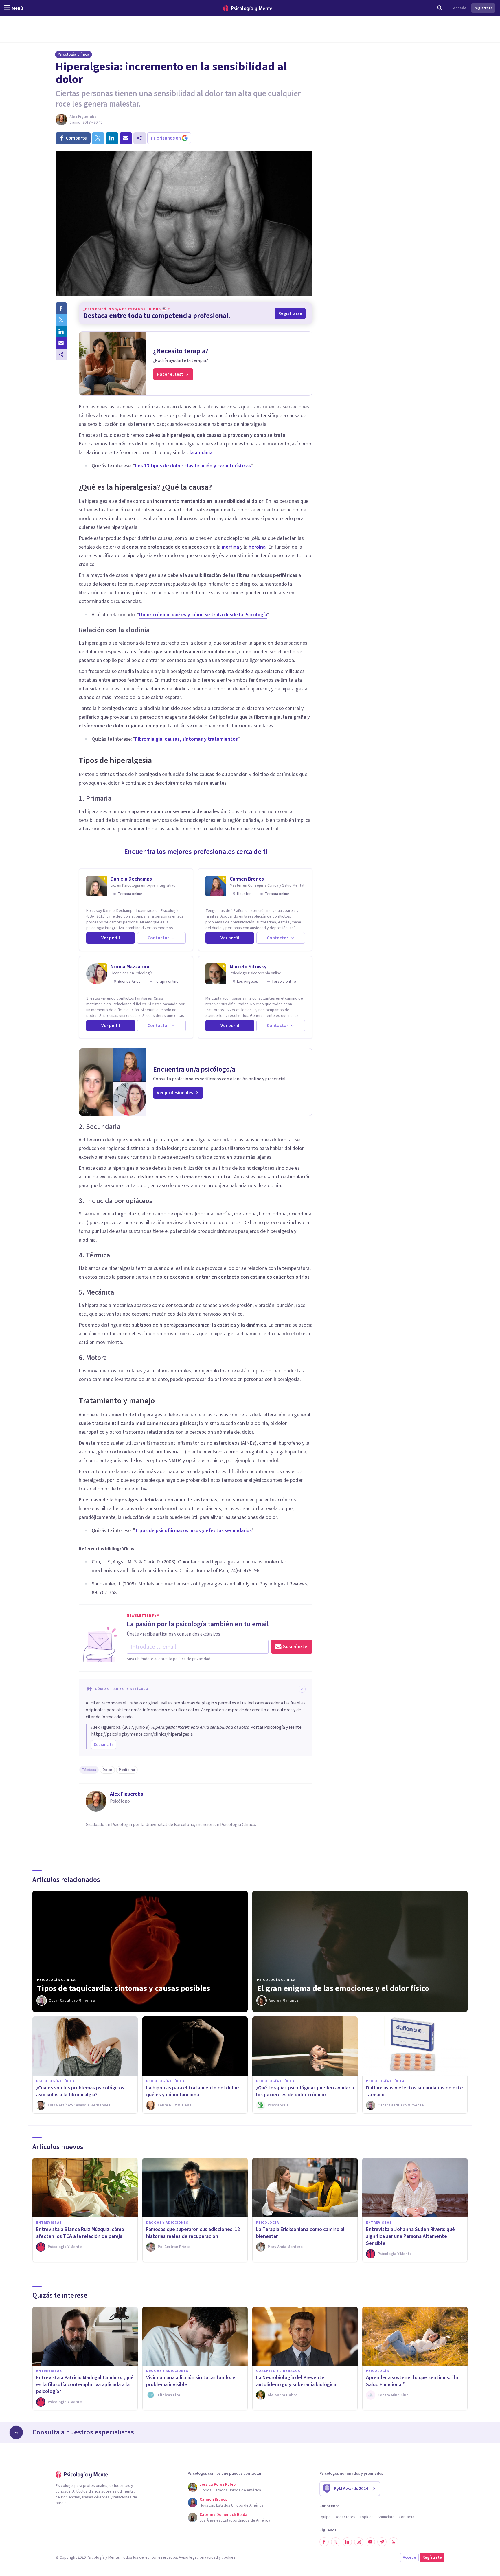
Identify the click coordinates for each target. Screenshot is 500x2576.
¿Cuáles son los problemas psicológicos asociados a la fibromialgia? (80, 2091)
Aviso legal (188, 2557)
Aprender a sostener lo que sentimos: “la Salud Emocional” (412, 2381)
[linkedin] (112, 138)
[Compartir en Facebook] (61, 308)
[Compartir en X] (61, 320)
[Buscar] (440, 8)
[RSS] (394, 2542)
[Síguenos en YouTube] (370, 2542)
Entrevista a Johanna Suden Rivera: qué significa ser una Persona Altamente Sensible (410, 2236)
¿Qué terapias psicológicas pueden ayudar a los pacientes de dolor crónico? (305, 2091)
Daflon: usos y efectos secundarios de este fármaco (414, 2091)
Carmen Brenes (247, 879)
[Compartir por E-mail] (61, 343)
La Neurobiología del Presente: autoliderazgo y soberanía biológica (296, 2381)
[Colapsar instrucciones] (302, 1689)
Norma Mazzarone (131, 967)
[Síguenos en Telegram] (382, 2542)
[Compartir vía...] (61, 355)
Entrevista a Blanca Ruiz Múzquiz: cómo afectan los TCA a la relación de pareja (80, 2233)
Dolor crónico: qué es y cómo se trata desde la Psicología (203, 615)
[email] (126, 138)
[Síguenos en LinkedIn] (347, 2542)
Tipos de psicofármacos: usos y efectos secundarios (193, 1531)
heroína (257, 547)
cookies (229, 2557)
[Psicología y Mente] (248, 8)
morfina (230, 547)
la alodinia (201, 453)
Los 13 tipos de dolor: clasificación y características (193, 466)
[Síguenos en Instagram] (359, 2542)
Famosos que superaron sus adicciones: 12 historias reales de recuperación (193, 2233)
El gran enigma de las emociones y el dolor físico (343, 1988)
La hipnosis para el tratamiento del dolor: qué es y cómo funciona (193, 2091)
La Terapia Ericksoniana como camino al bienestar (300, 2233)
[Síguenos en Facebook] (324, 2542)
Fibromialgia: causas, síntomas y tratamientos (186, 739)
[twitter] (98, 138)
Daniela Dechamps (131, 879)
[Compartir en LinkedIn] (61, 331)
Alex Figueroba (83, 117)
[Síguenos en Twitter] (336, 2542)
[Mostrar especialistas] (16, 2432)
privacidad (209, 2557)
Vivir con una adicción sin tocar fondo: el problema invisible (191, 2381)
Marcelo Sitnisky (248, 967)
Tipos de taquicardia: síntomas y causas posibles (124, 1988)
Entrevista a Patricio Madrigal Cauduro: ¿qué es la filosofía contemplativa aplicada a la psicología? (85, 2385)
